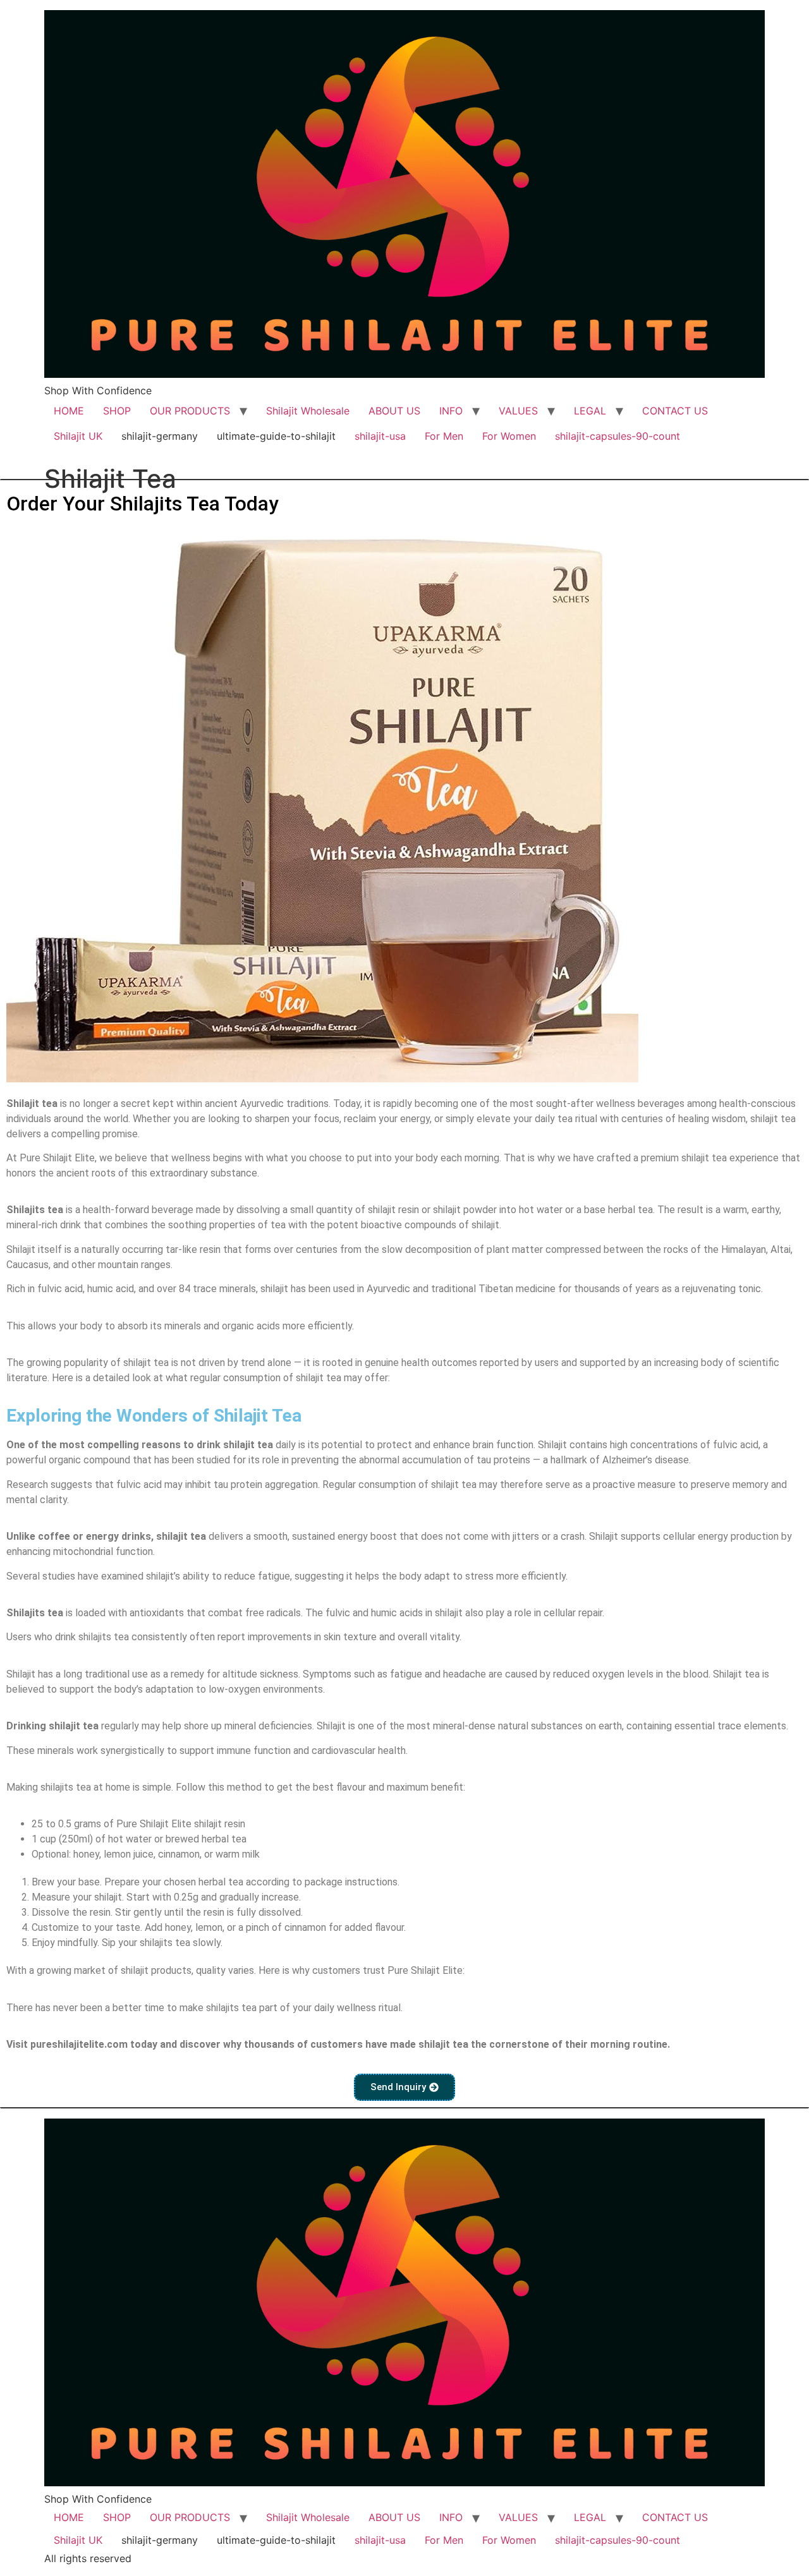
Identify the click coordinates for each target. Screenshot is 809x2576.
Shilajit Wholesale (308, 411)
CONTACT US (675, 411)
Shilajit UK (78, 436)
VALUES (518, 411)
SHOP (117, 411)
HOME (69, 411)
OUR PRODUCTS (190, 411)
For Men (444, 436)
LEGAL (590, 411)
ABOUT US (394, 411)
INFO (451, 411)
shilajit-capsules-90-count (617, 436)
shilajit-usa (380, 436)
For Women (509, 436)
